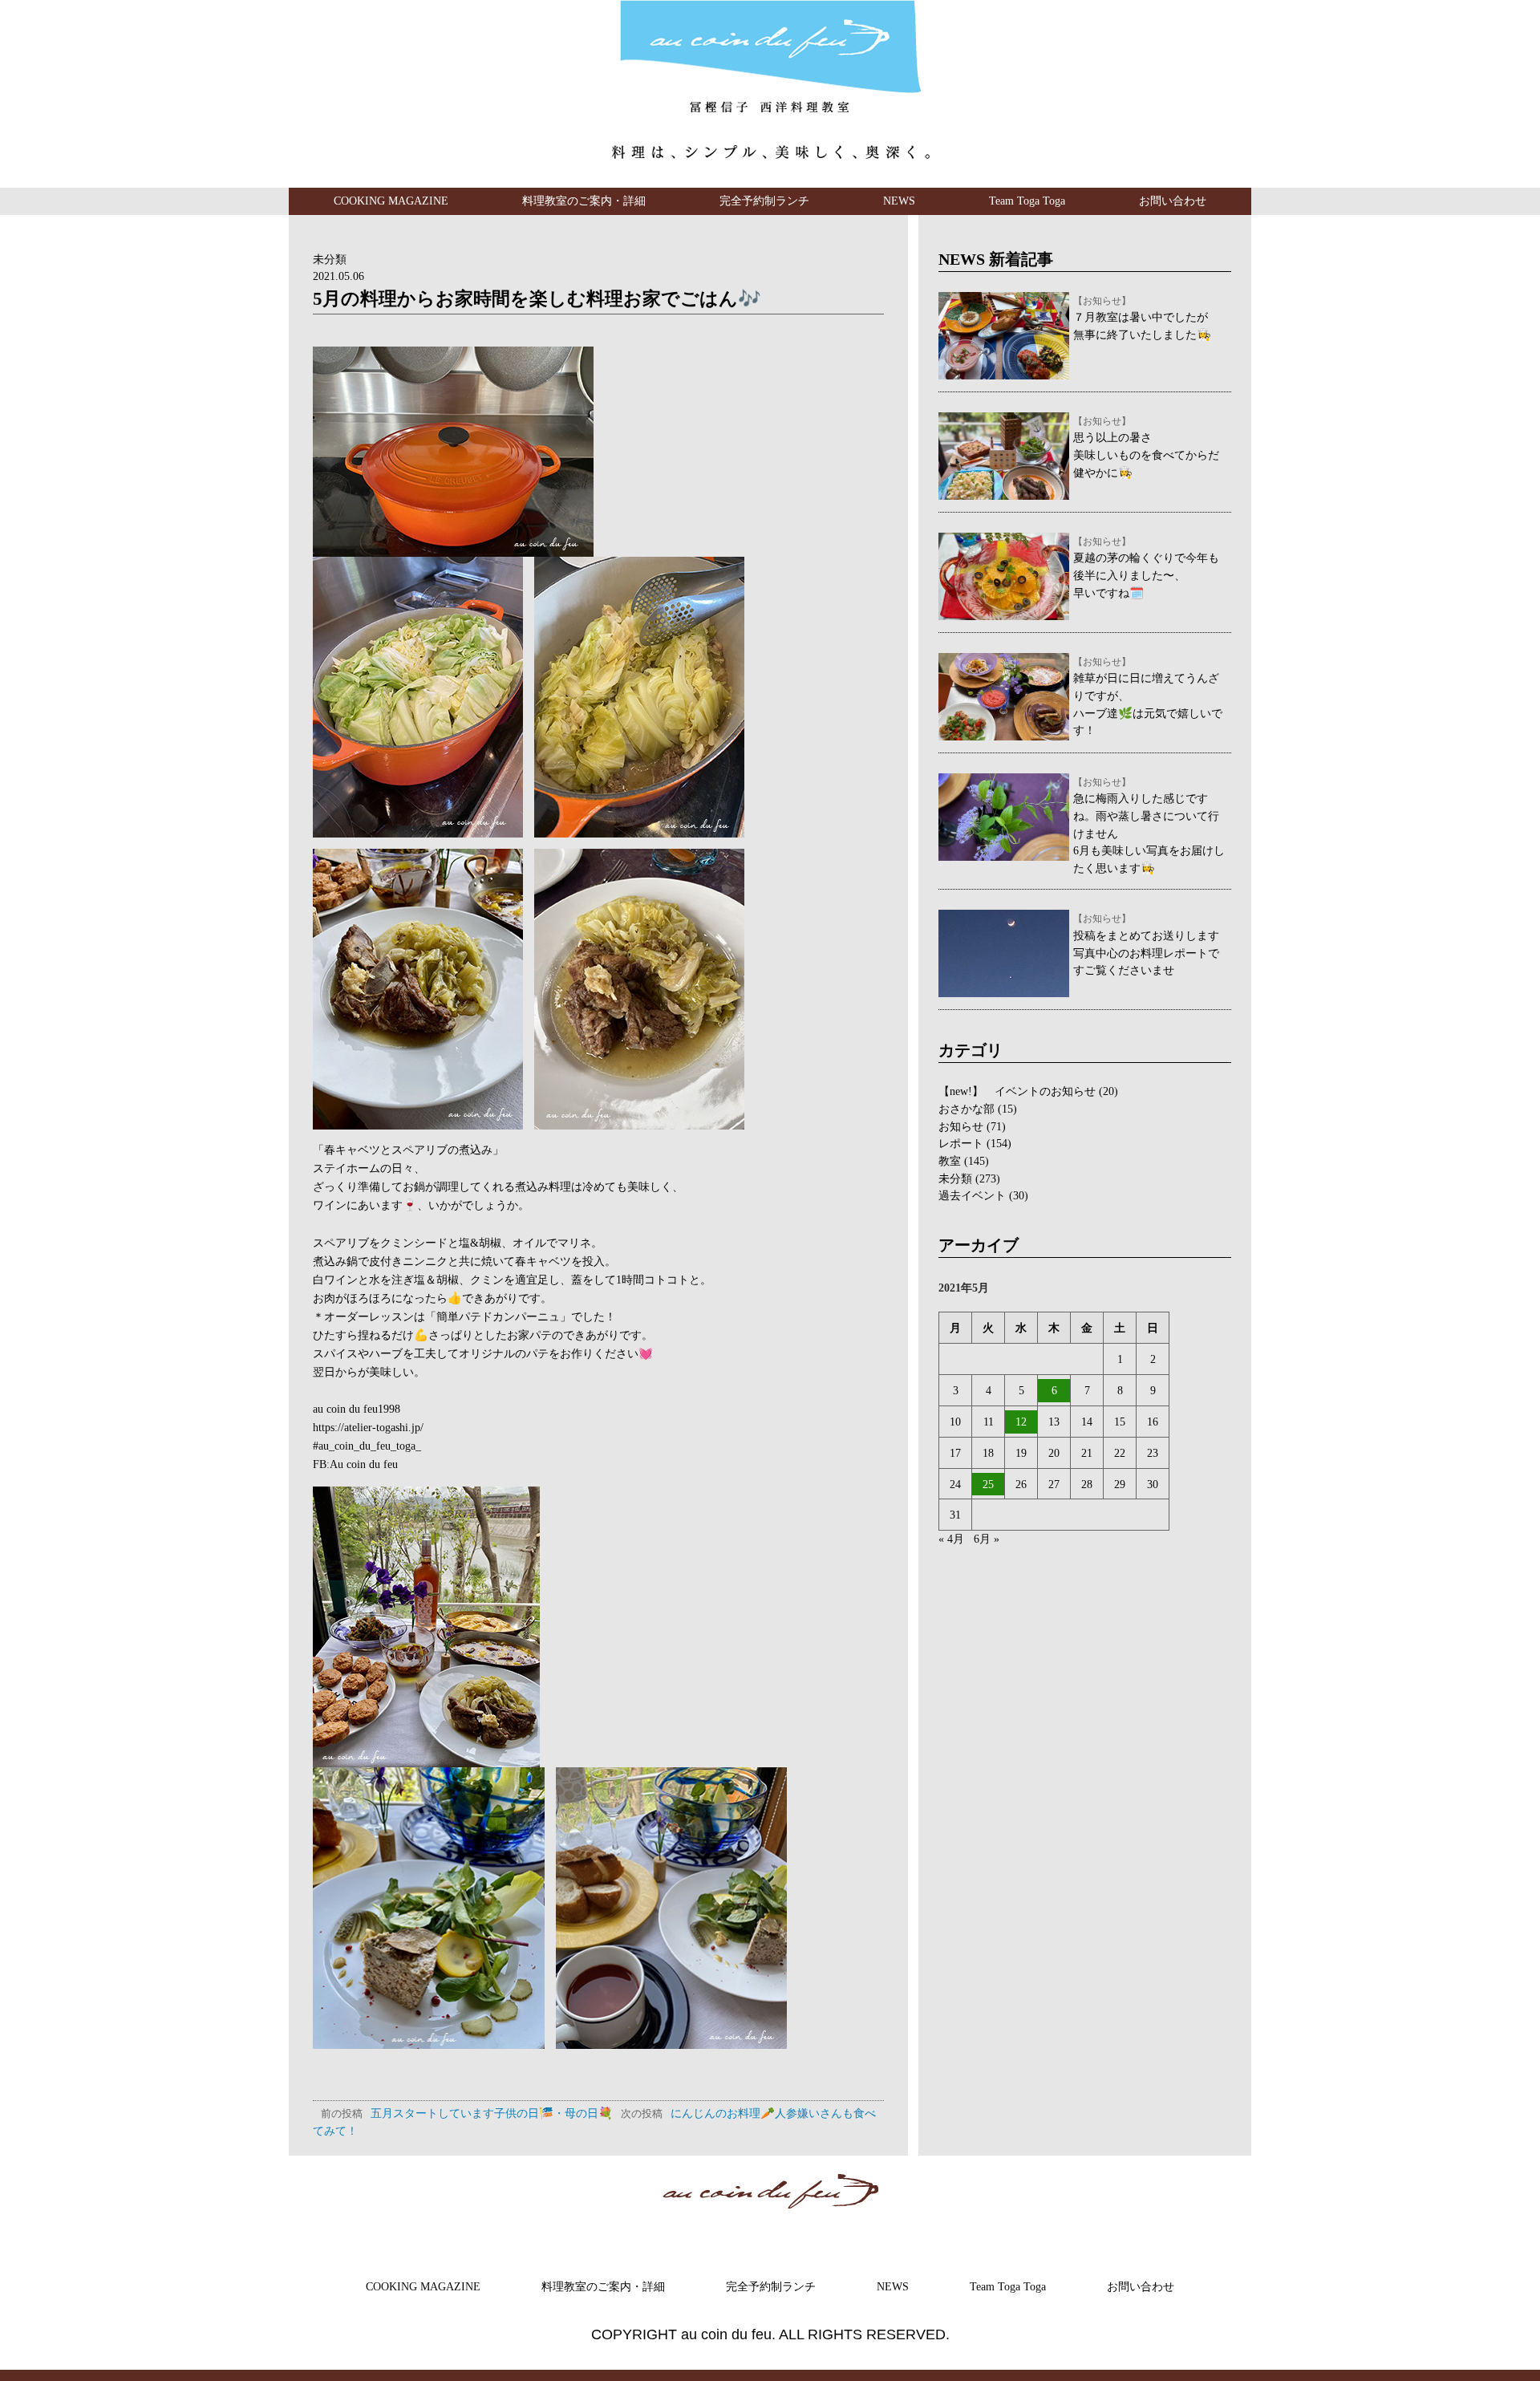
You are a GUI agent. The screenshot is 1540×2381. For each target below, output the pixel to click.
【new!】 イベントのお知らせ (1017, 1091)
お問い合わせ (1173, 201)
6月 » (987, 1539)
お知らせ (961, 1126)
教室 (950, 1161)
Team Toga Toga (1027, 201)
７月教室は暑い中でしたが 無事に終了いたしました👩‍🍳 (1142, 318)
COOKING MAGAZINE (391, 201)
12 (1021, 1422)
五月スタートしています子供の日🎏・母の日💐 (467, 2113)
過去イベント (972, 1195)
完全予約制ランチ (764, 201)
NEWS (899, 201)
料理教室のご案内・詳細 (584, 201)
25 (988, 1484)
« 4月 (951, 1539)
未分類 (330, 259)
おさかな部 (967, 1109)
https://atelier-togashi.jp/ (368, 1427)
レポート (961, 1143)
